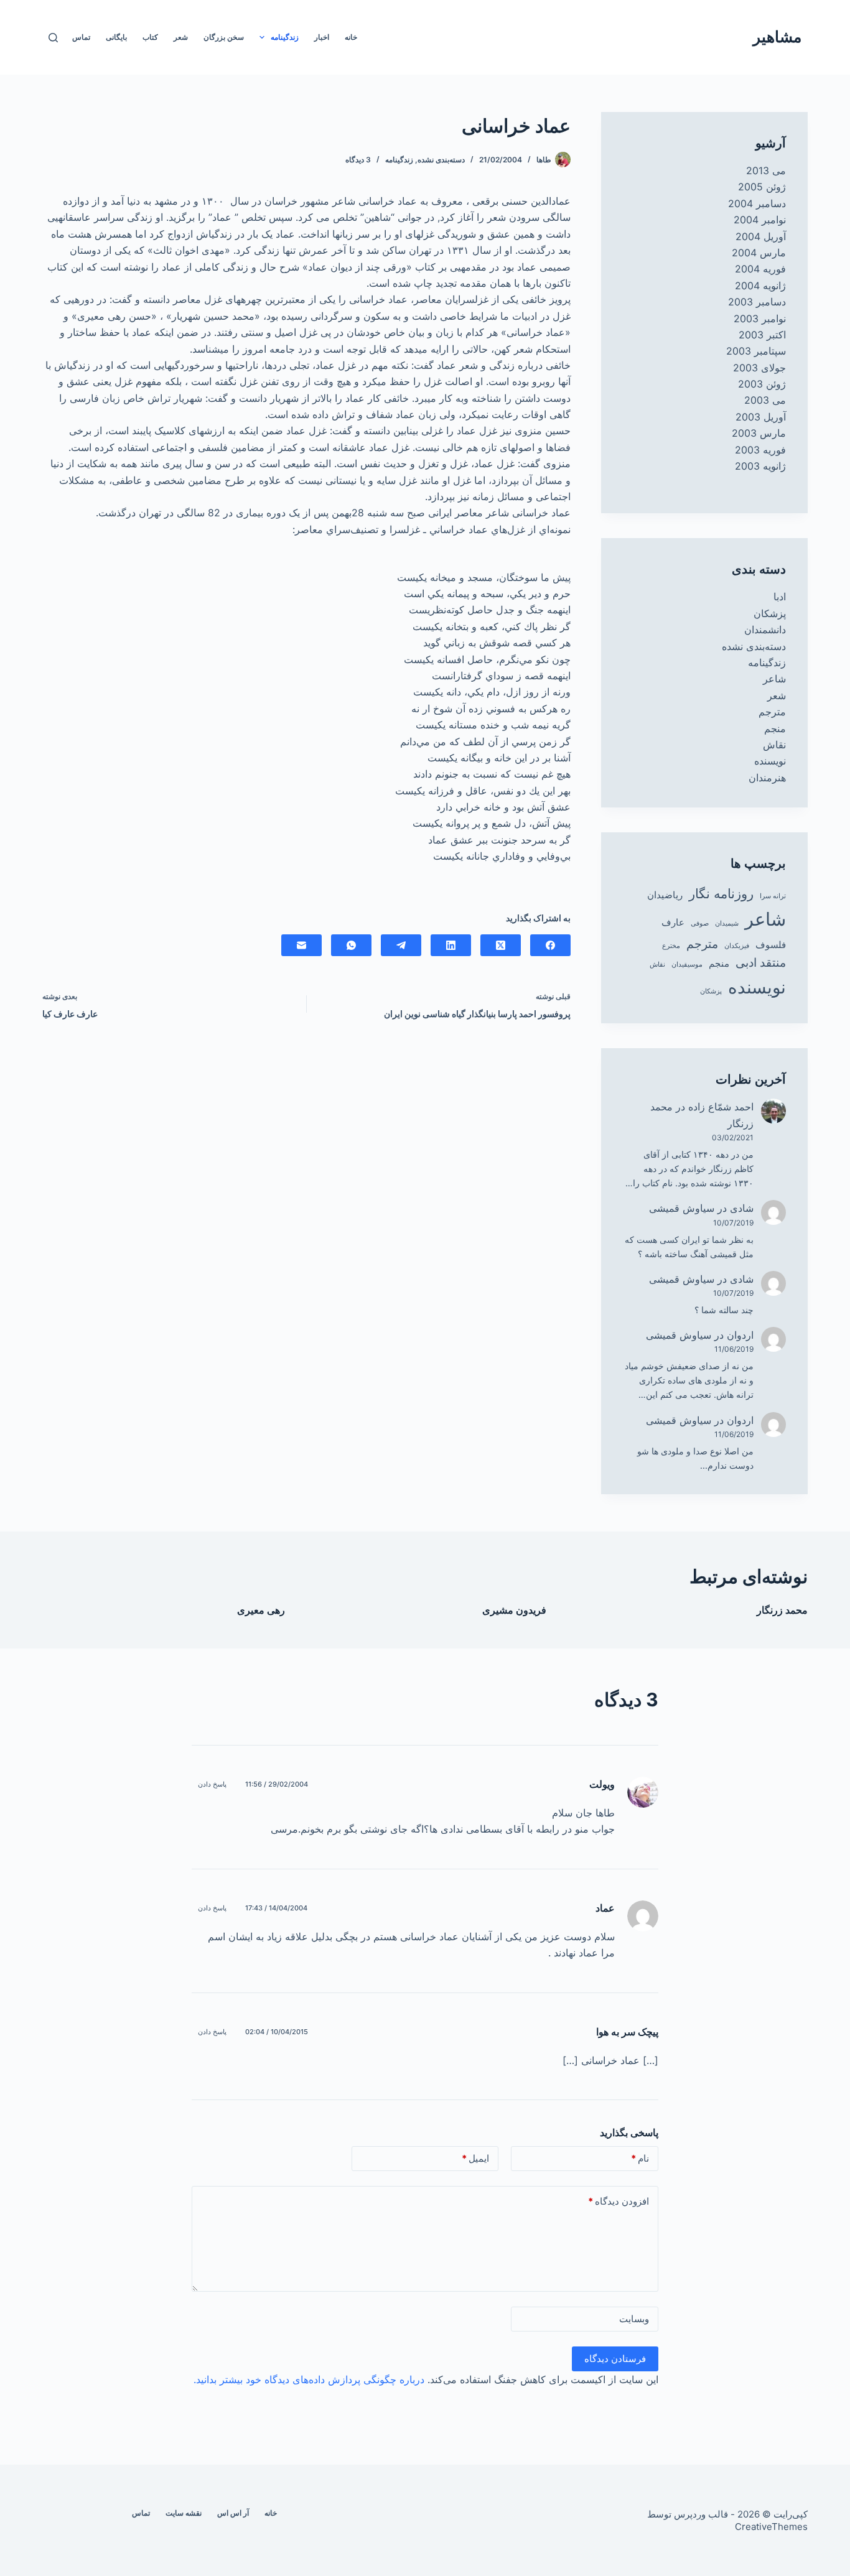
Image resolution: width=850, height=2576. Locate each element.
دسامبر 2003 (757, 302)
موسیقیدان (687, 965)
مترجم (772, 712)
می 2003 (765, 400)
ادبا (780, 597)
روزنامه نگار (721, 893)
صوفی (700, 923)
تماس (81, 37)
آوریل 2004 (761, 236)
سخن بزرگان (224, 37)
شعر (181, 37)
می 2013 (766, 170)
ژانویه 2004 (760, 286)
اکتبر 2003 (762, 335)
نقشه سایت (184, 2513)
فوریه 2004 (760, 269)
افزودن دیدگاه (619, 2201)
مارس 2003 (759, 433)
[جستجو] (53, 38)
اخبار (322, 37)
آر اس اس (233, 2513)
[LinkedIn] (451, 945)
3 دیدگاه (358, 160)
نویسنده (770, 761)
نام (640, 2158)
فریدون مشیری (514, 1610)
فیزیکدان (737, 946)
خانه (351, 37)
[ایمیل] (301, 945)
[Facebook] (550, 945)
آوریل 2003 (761, 417)
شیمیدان (727, 923)
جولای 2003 (759, 368)
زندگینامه (285, 37)
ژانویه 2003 (760, 466)
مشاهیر (777, 37)
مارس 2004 (759, 253)
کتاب (150, 37)
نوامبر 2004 (760, 220)
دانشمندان (765, 630)
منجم (775, 728)
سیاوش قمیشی (682, 1208)
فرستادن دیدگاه (615, 2359)
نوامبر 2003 (760, 319)
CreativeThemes (771, 2527)
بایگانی (116, 37)
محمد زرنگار (782, 1610)
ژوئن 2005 (762, 187)
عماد (605, 1908)
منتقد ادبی (761, 963)
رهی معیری (261, 1610)
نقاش (774, 745)
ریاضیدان (665, 895)
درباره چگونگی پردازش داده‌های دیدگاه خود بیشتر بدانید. (309, 2379)
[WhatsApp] (351, 945)
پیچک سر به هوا (627, 2032)
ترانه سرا (773, 896)
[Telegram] (401, 945)
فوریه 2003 (760, 450)
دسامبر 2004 (757, 203)
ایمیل (475, 2158)
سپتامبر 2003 (756, 351)
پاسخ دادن (212, 1784)
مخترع (671, 946)
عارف (673, 922)
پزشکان (770, 613)
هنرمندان (767, 778)
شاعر (774, 679)
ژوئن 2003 (762, 384)
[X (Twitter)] (501, 945)
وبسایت (634, 2319)
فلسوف (771, 945)
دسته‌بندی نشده (441, 160)
